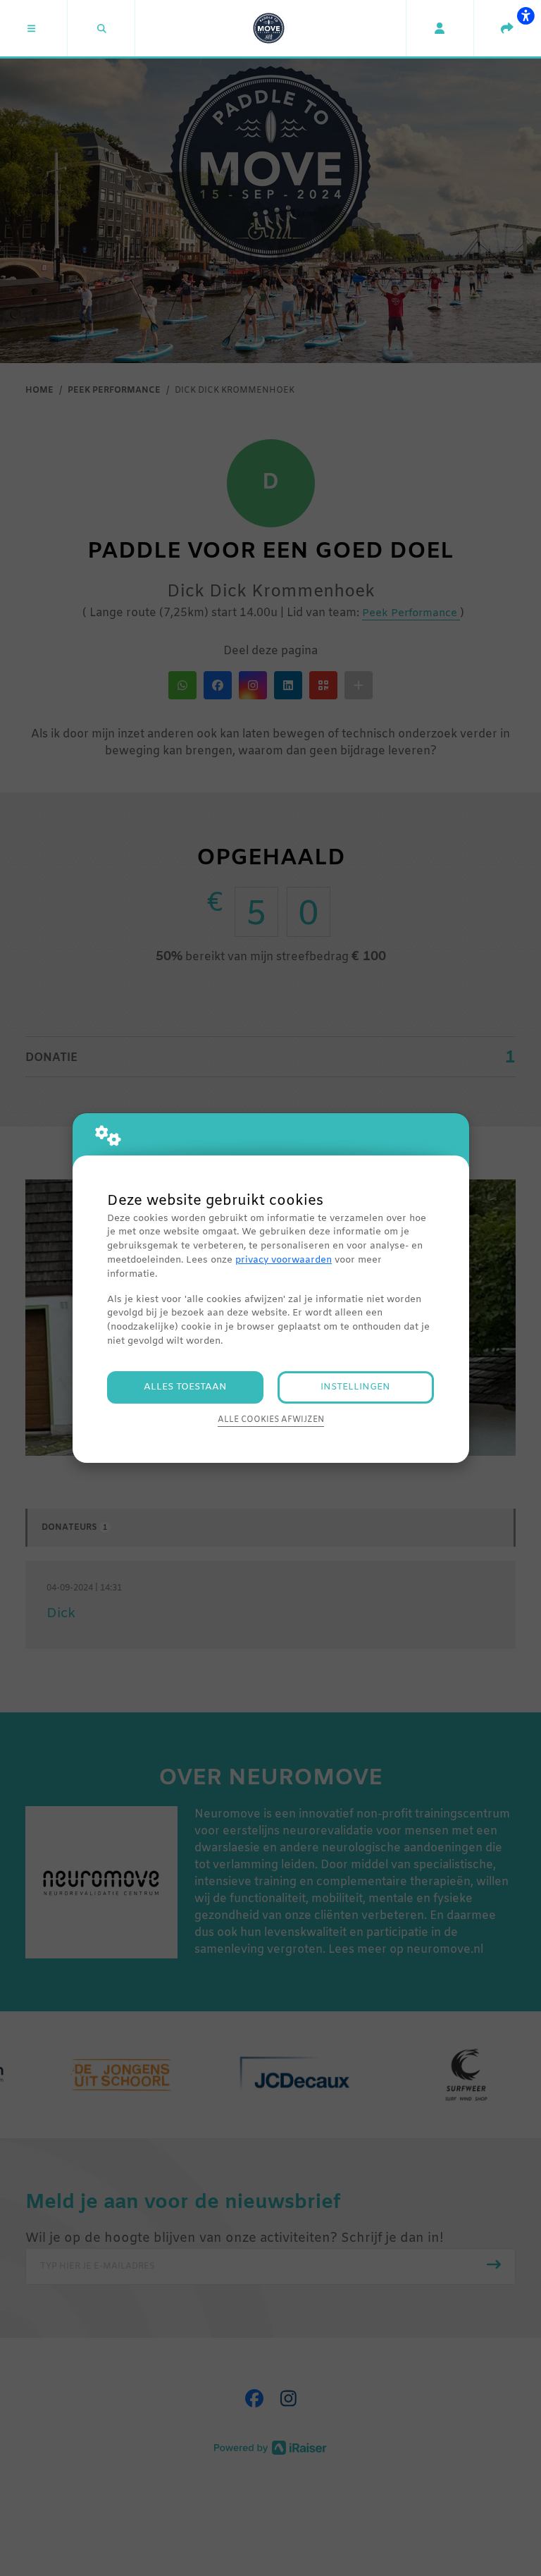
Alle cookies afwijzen (271, 1420)
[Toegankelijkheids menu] (526, 16)
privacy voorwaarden (284, 1260)
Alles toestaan (185, 1387)
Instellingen (355, 1387)
